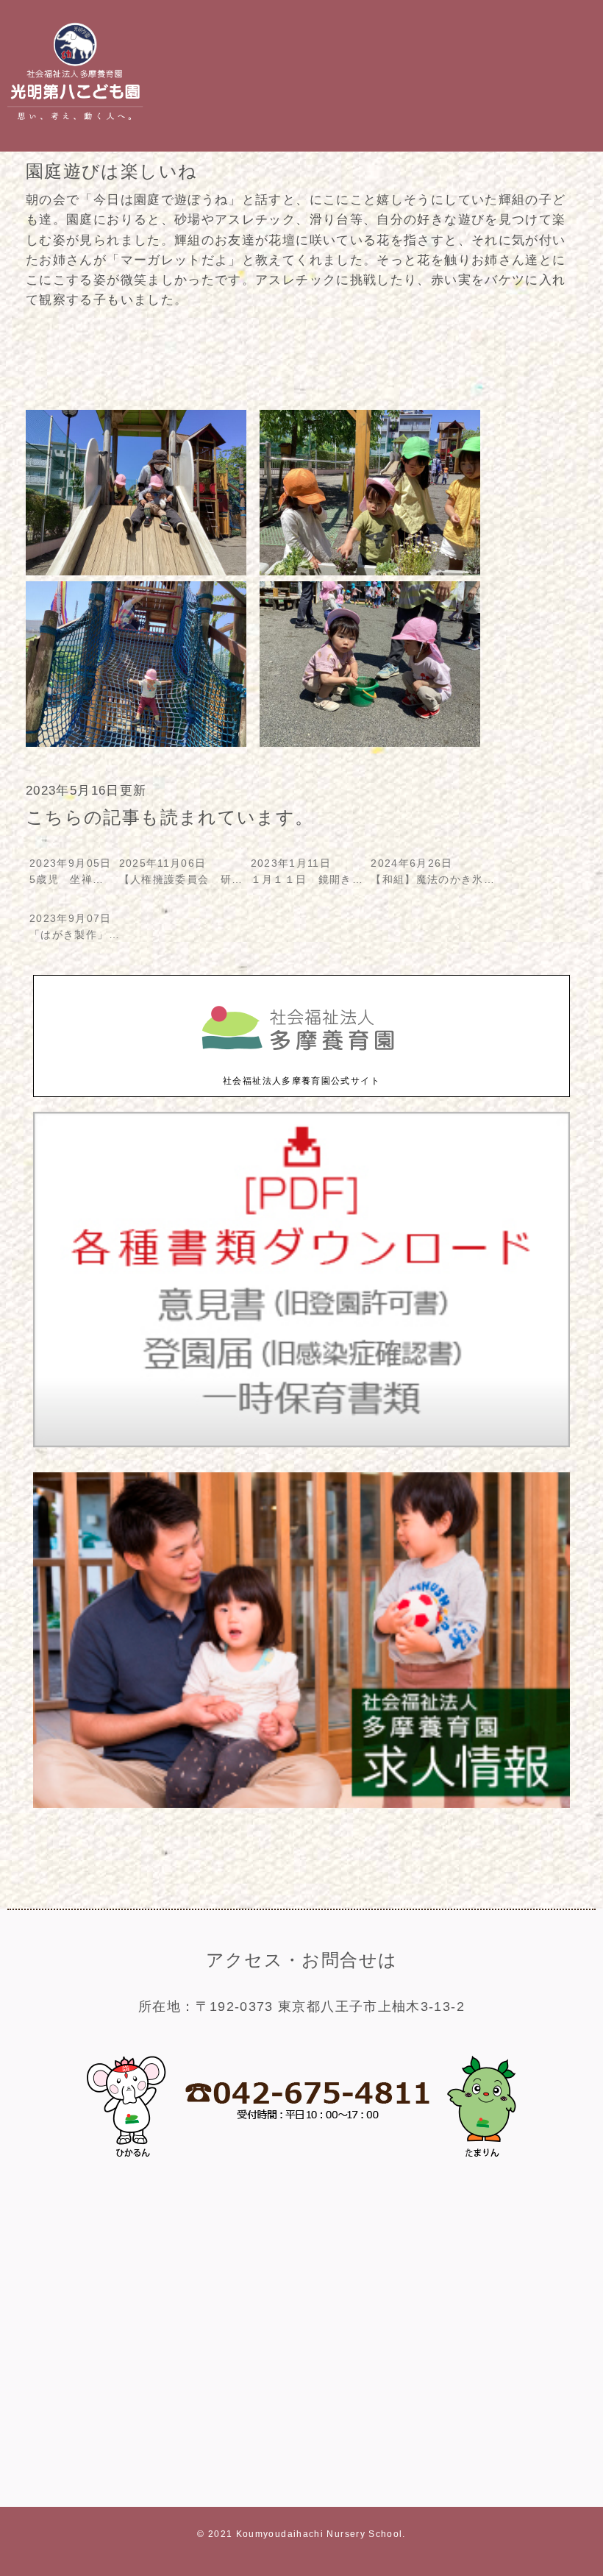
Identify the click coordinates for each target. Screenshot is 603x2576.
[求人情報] (301, 1805)
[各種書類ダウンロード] (301, 1444)
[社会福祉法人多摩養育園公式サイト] (301, 1066)
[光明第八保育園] (75, 124)
